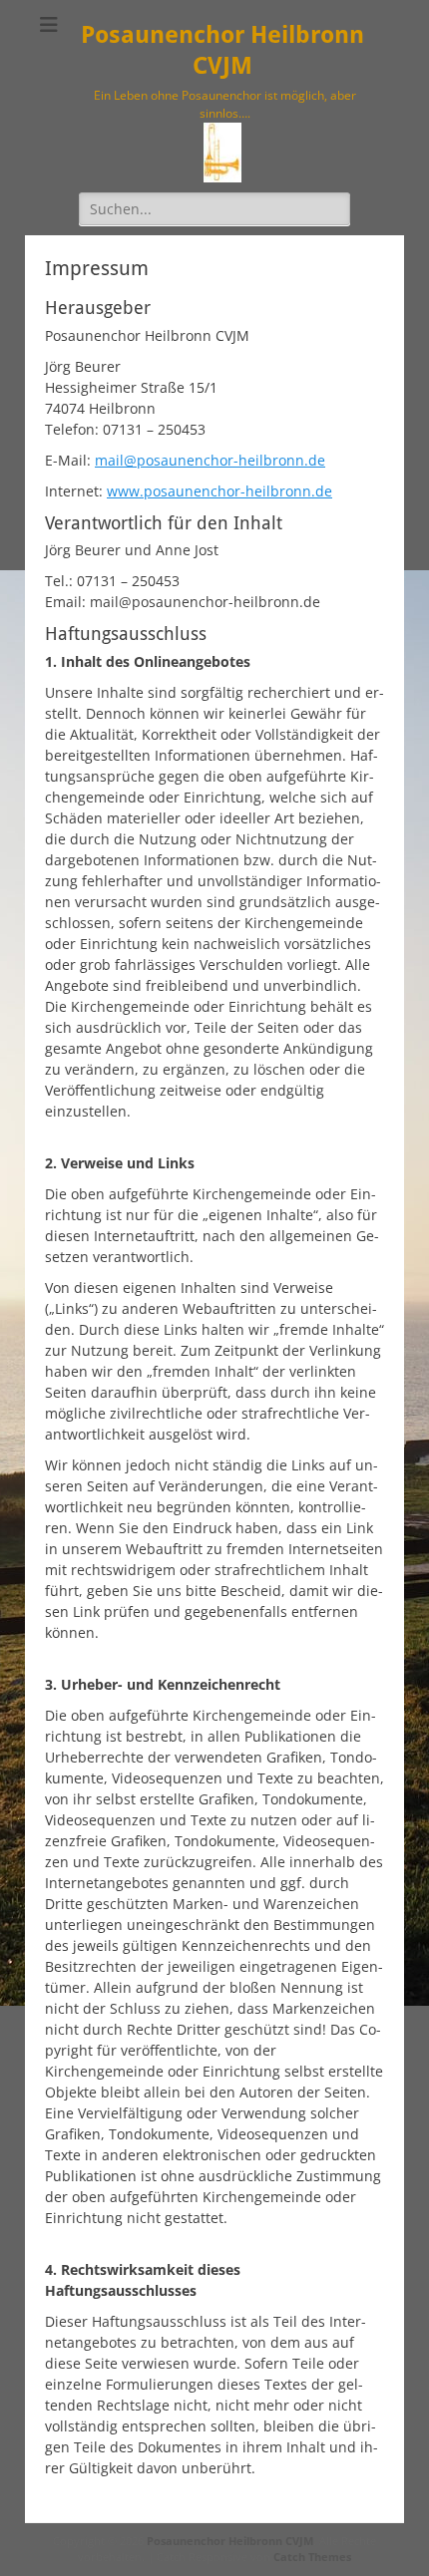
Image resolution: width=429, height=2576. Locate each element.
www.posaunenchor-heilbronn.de (219, 491)
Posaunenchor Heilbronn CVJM (230, 2541)
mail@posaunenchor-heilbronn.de (210, 460)
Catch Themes (312, 2557)
